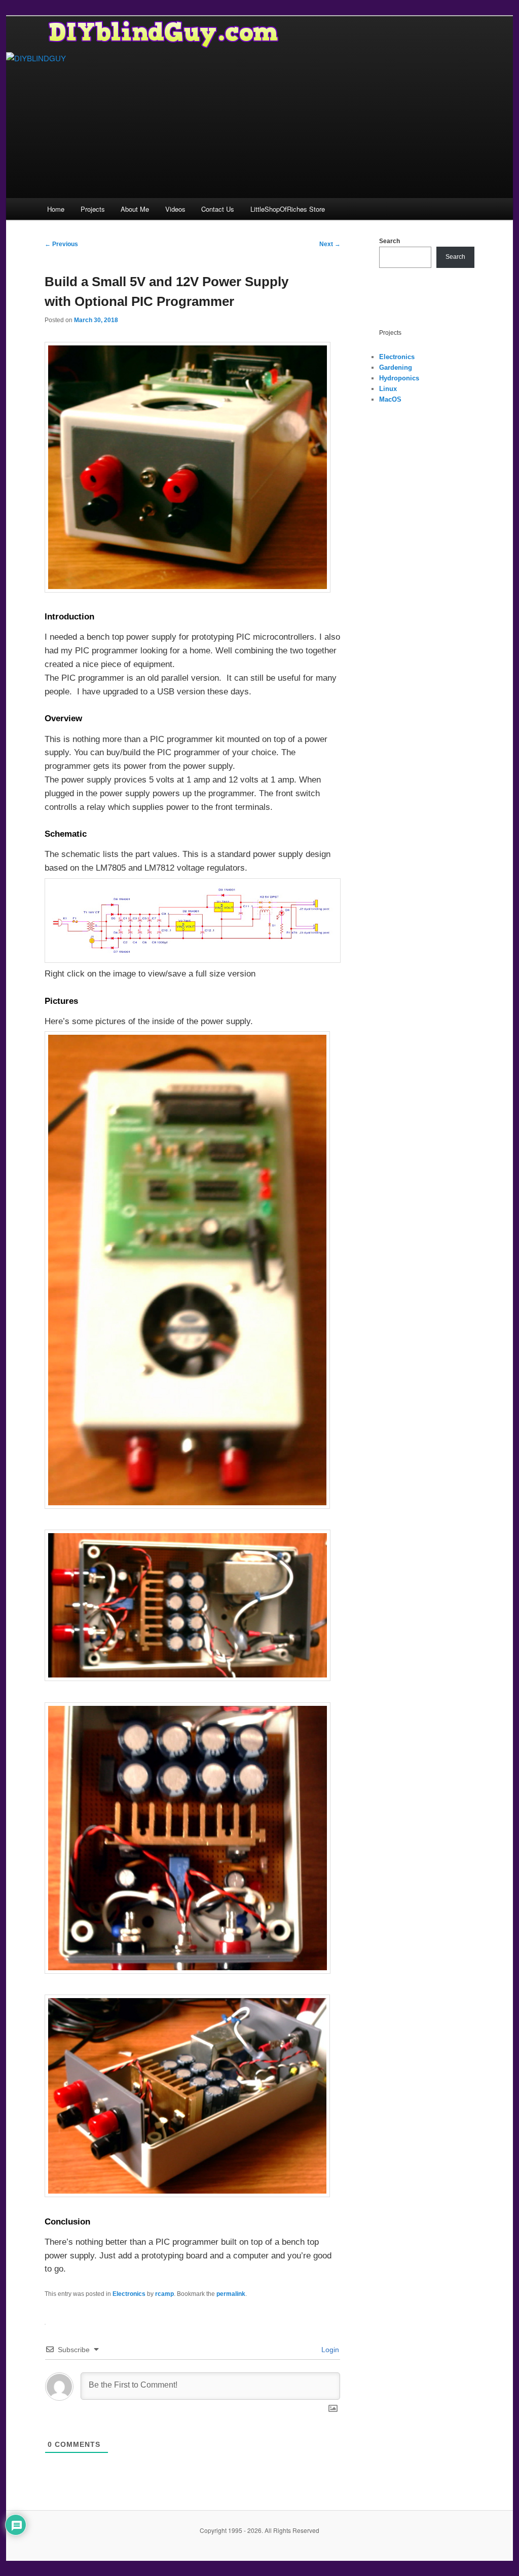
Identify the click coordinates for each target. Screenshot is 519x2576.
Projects (93, 209)
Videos (175, 209)
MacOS (390, 399)
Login (329, 2350)
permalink (231, 2294)
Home (56, 209)
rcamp (164, 2294)
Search (390, 241)
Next (330, 244)
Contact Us (218, 209)
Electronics (129, 2294)
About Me (135, 209)
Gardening (396, 367)
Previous (61, 244)
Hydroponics (399, 378)
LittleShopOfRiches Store (288, 209)
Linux (388, 389)
